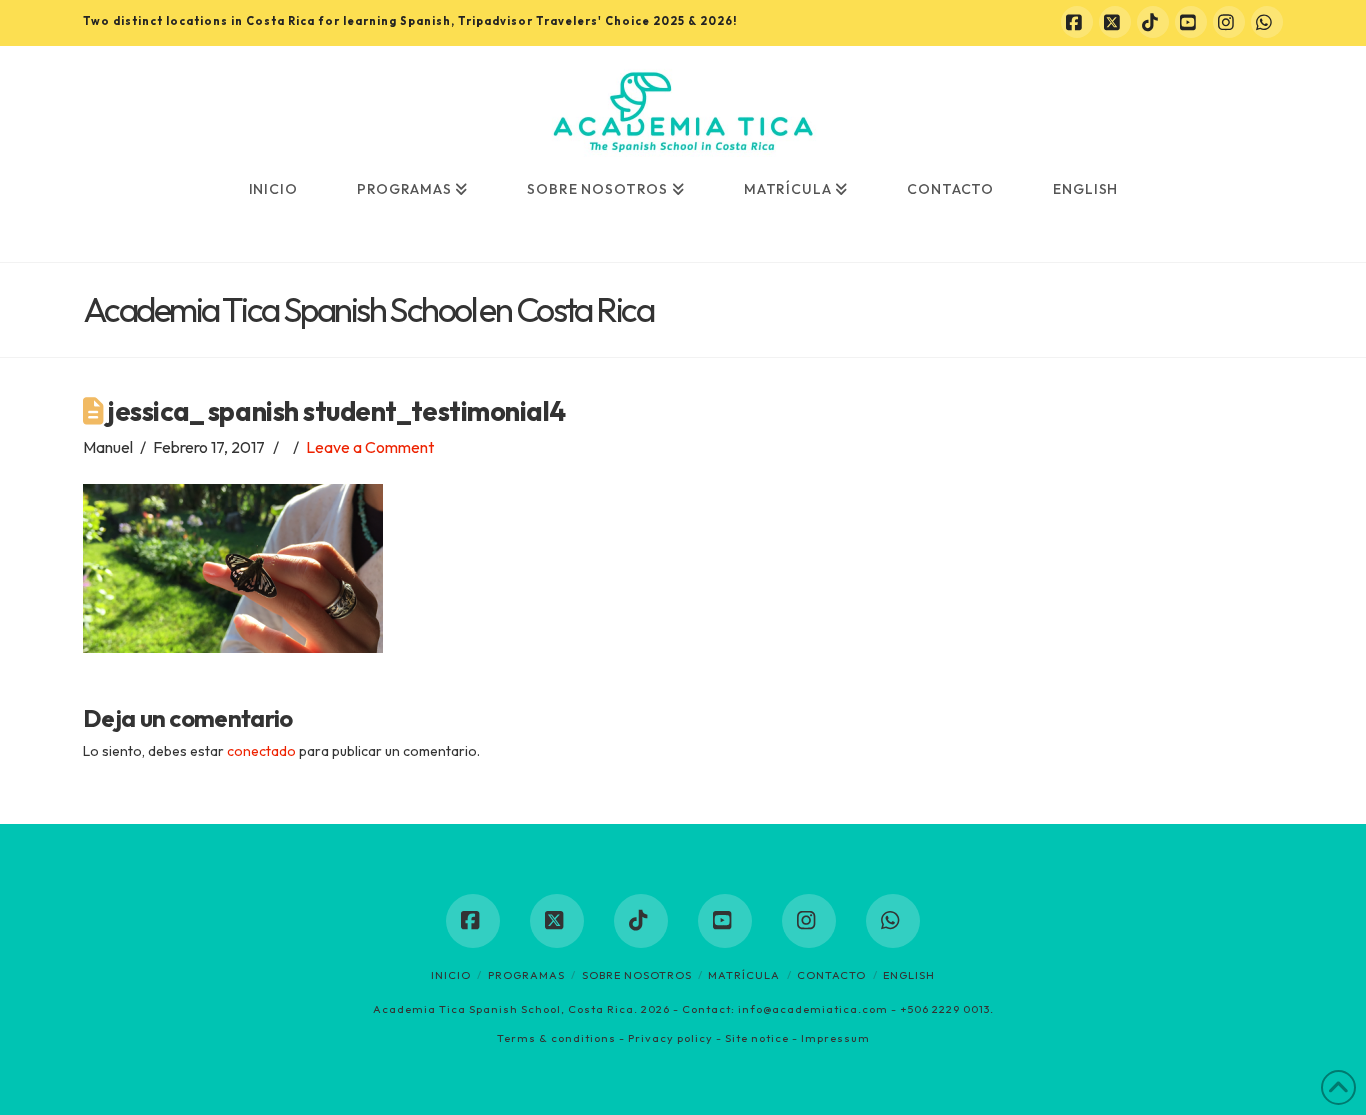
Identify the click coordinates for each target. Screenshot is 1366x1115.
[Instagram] (1229, 22)
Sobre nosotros (637, 975)
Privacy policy (670, 1038)
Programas (526, 975)
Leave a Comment (370, 447)
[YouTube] (1191, 22)
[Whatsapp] (1267, 22)
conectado (261, 751)
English (909, 975)
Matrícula (744, 975)
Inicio (451, 975)
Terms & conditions (556, 1038)
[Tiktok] (1153, 22)
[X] (1115, 22)
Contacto (831, 975)
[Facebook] (1077, 22)
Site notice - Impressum (797, 1038)
